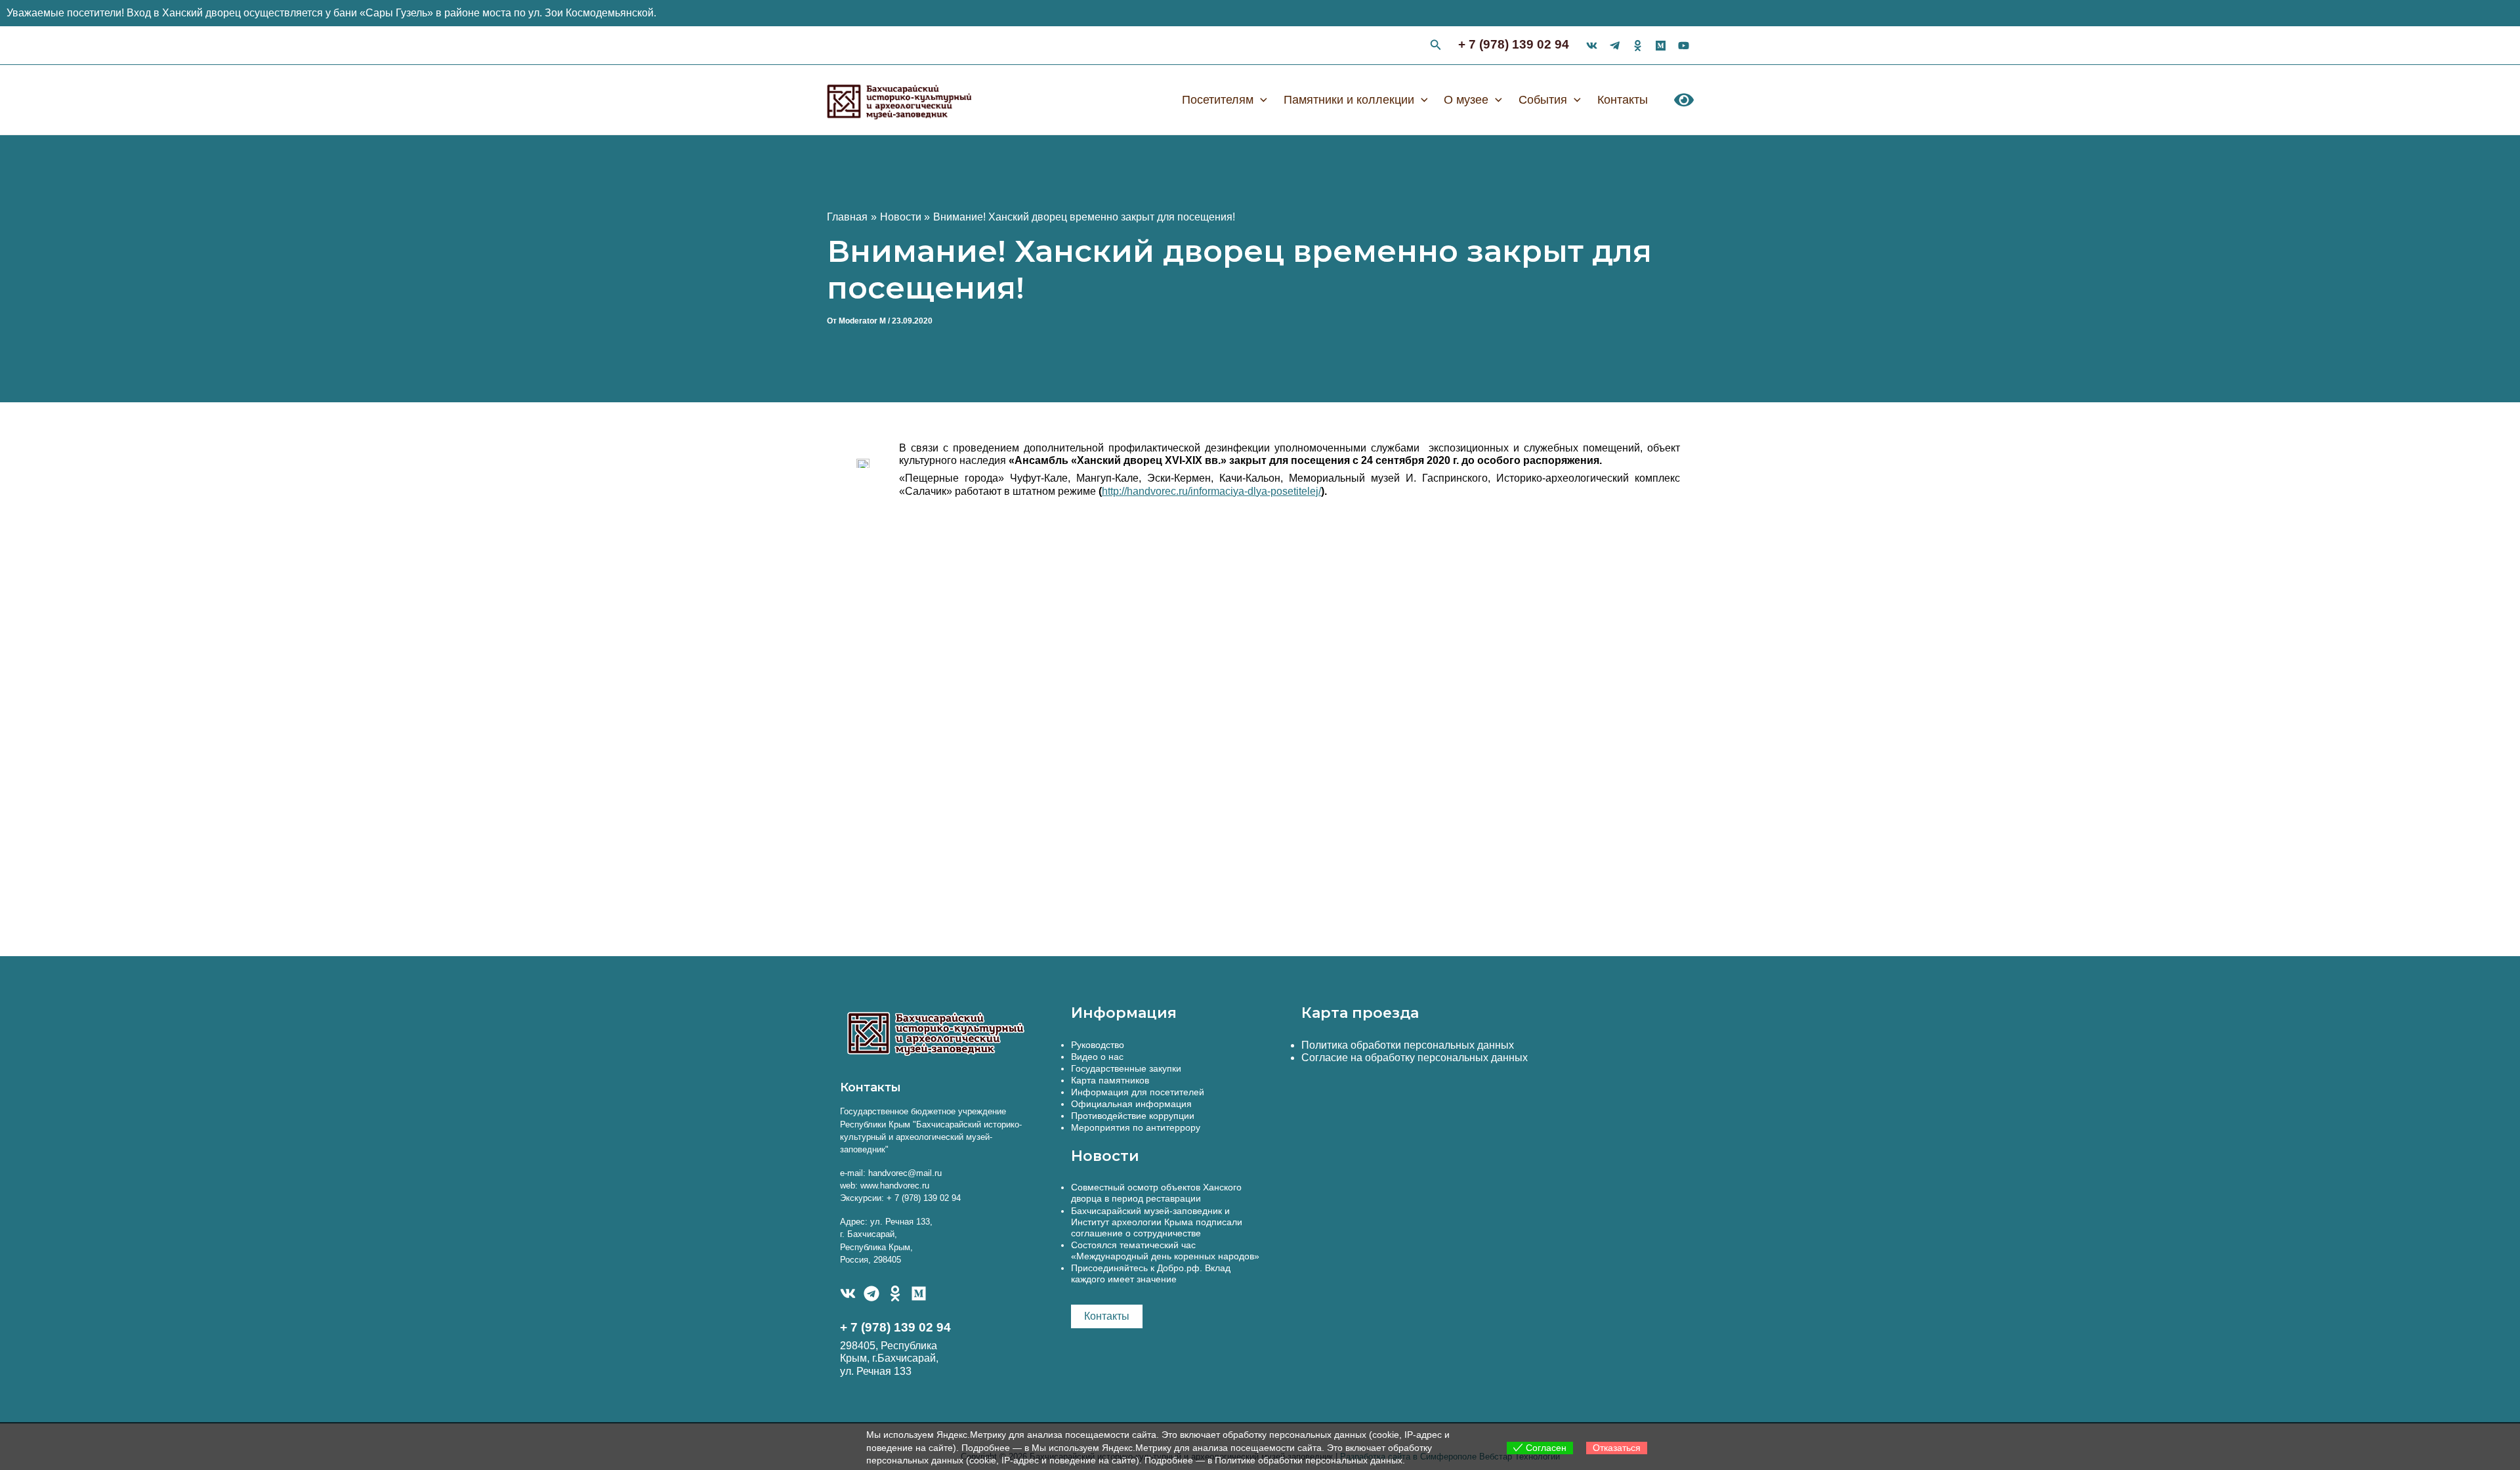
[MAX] (919, 1293)
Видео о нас (1097, 1057)
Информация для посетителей (1138, 1092)
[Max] (1661, 46)
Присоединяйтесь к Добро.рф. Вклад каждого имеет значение (1151, 1273)
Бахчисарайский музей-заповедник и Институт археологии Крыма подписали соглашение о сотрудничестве (1157, 1222)
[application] (1260, 100)
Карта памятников (1110, 1080)
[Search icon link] (1436, 47)
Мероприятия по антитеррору (1136, 1127)
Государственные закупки (1126, 1068)
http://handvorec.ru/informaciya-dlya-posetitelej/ (1211, 491)
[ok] (1638, 46)
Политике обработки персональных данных (1309, 1460)
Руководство (1098, 1045)
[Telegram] (871, 1293)
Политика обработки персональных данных (1408, 1045)
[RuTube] (1684, 46)
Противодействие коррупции (1133, 1116)
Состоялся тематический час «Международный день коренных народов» (1165, 1250)
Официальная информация (1131, 1104)
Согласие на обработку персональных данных (1415, 1058)
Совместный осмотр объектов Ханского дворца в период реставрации (1156, 1193)
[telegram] (1615, 46)
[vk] (1592, 46)
